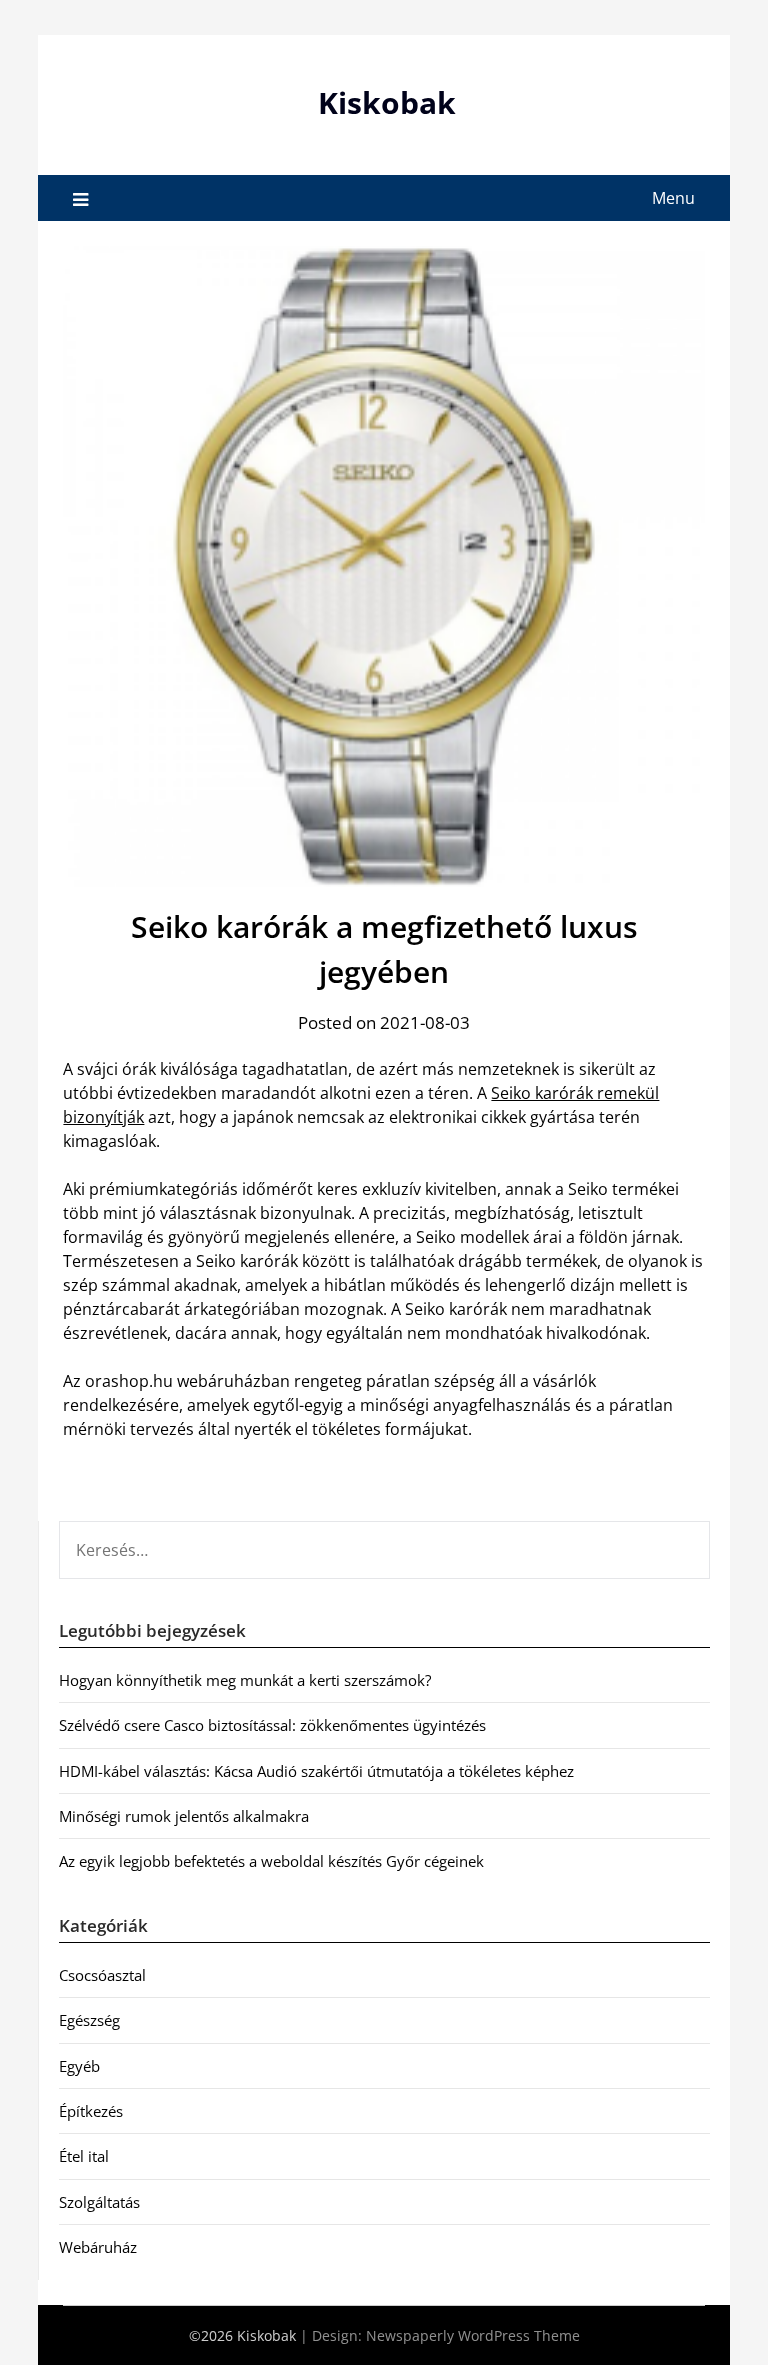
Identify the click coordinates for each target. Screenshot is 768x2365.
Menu (673, 198)
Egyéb (79, 2066)
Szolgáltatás (99, 2202)
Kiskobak (387, 102)
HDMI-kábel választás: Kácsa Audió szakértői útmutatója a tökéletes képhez (316, 1771)
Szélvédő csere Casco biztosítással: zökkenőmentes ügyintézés (272, 1725)
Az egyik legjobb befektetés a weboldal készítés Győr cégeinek (271, 1861)
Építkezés (91, 2111)
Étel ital (84, 2156)
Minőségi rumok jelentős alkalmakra (184, 1816)
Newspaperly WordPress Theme (473, 2335)
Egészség (89, 2020)
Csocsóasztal (102, 1975)
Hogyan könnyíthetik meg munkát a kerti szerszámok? (245, 1680)
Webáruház (98, 2247)
